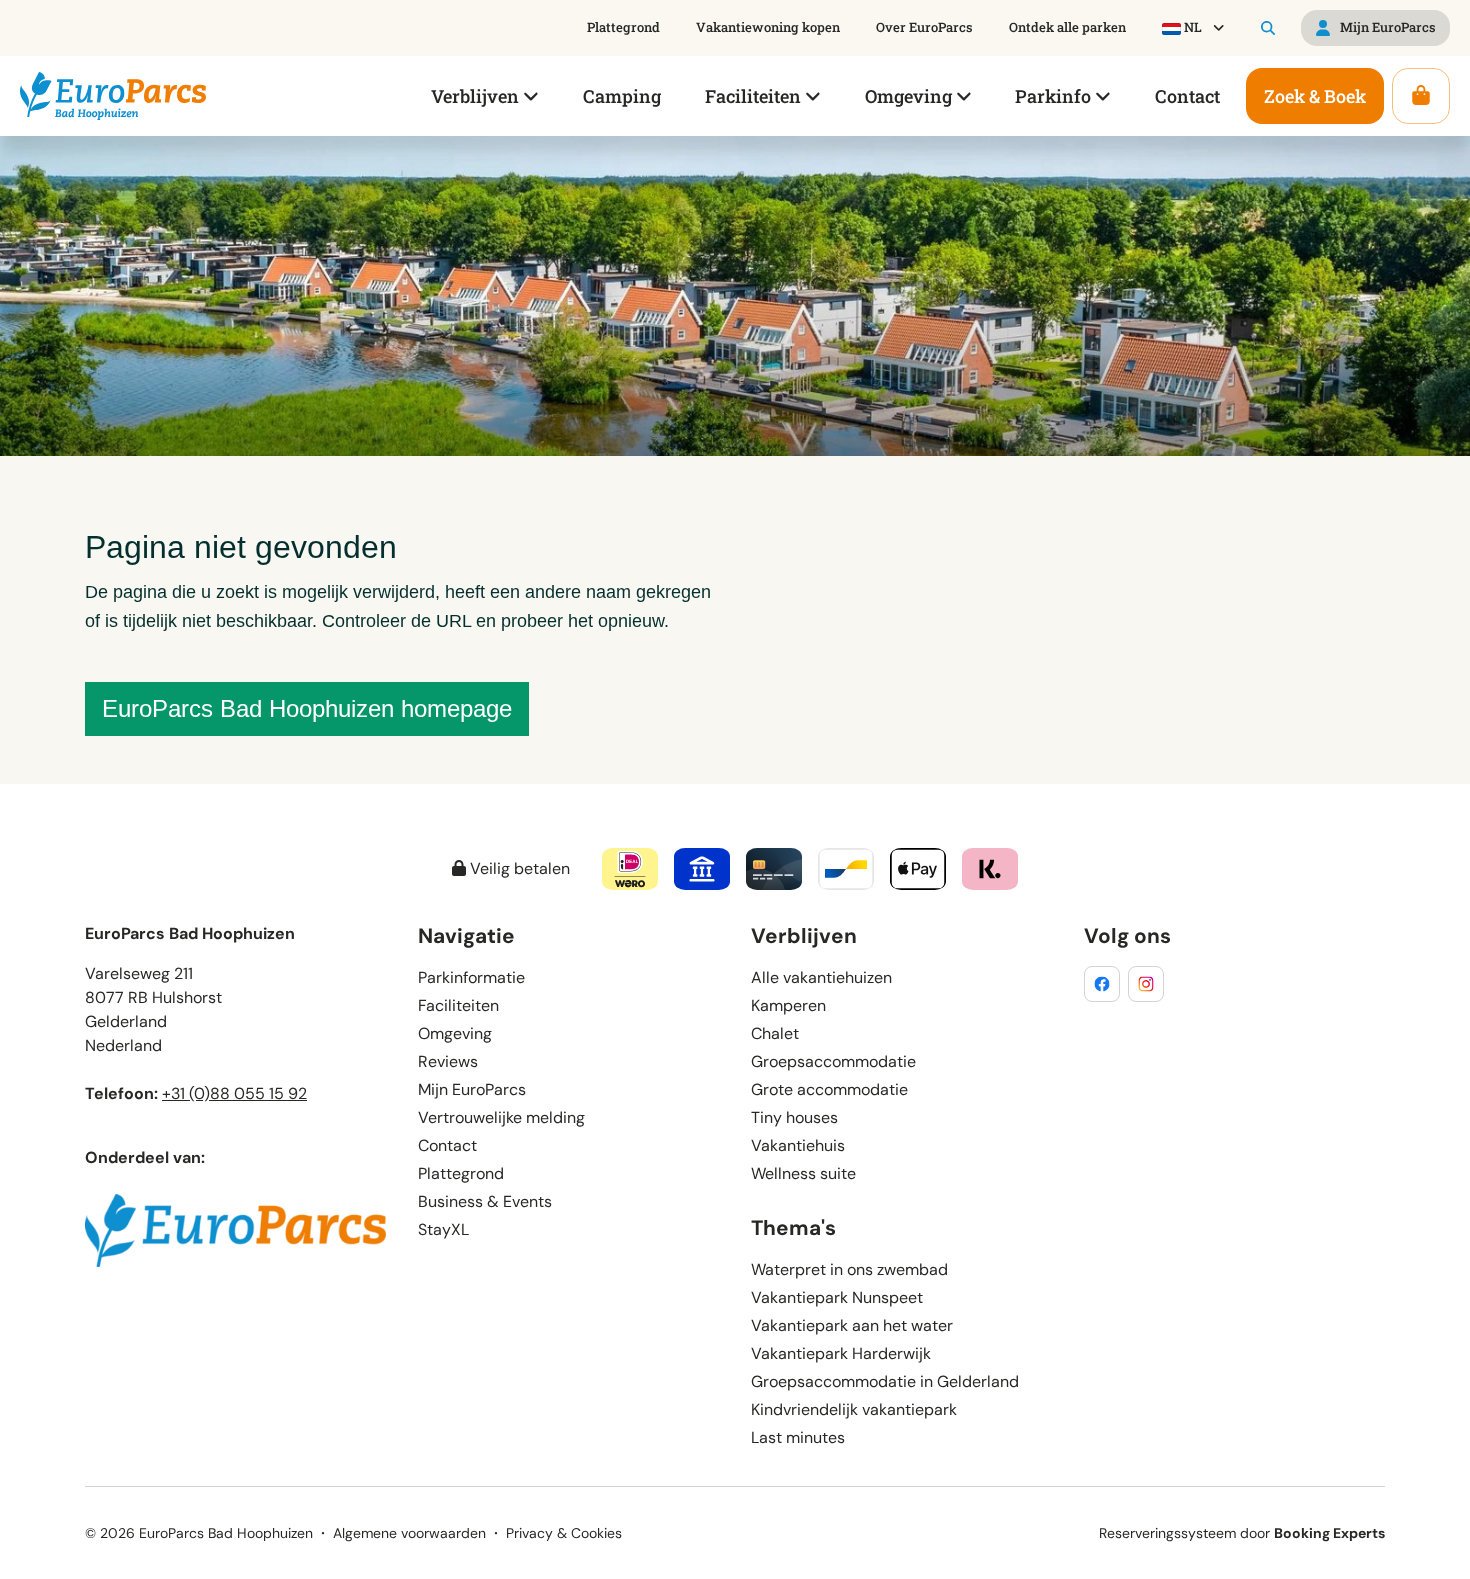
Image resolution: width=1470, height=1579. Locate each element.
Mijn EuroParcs (472, 1089)
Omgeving (455, 1033)
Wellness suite (803, 1173)
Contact (447, 1145)
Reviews (448, 1061)
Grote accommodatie (829, 1089)
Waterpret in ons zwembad (849, 1269)
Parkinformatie (471, 977)
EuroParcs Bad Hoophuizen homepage (307, 708)
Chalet (775, 1033)
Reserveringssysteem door (1242, 1533)
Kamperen (788, 1005)
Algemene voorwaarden (409, 1533)
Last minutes (798, 1437)
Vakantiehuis (798, 1145)
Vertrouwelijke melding (501, 1117)
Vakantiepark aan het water (852, 1325)
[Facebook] (1102, 984)
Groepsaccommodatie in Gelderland (885, 1381)
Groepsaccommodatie (833, 1061)
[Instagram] (1146, 984)
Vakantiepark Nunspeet (837, 1297)
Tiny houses (794, 1117)
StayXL (443, 1229)
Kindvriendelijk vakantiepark (854, 1409)
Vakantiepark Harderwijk (841, 1353)
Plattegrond (461, 1173)
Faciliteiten (458, 1005)
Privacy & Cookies (564, 1533)
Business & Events (485, 1201)
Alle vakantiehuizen (821, 977)
